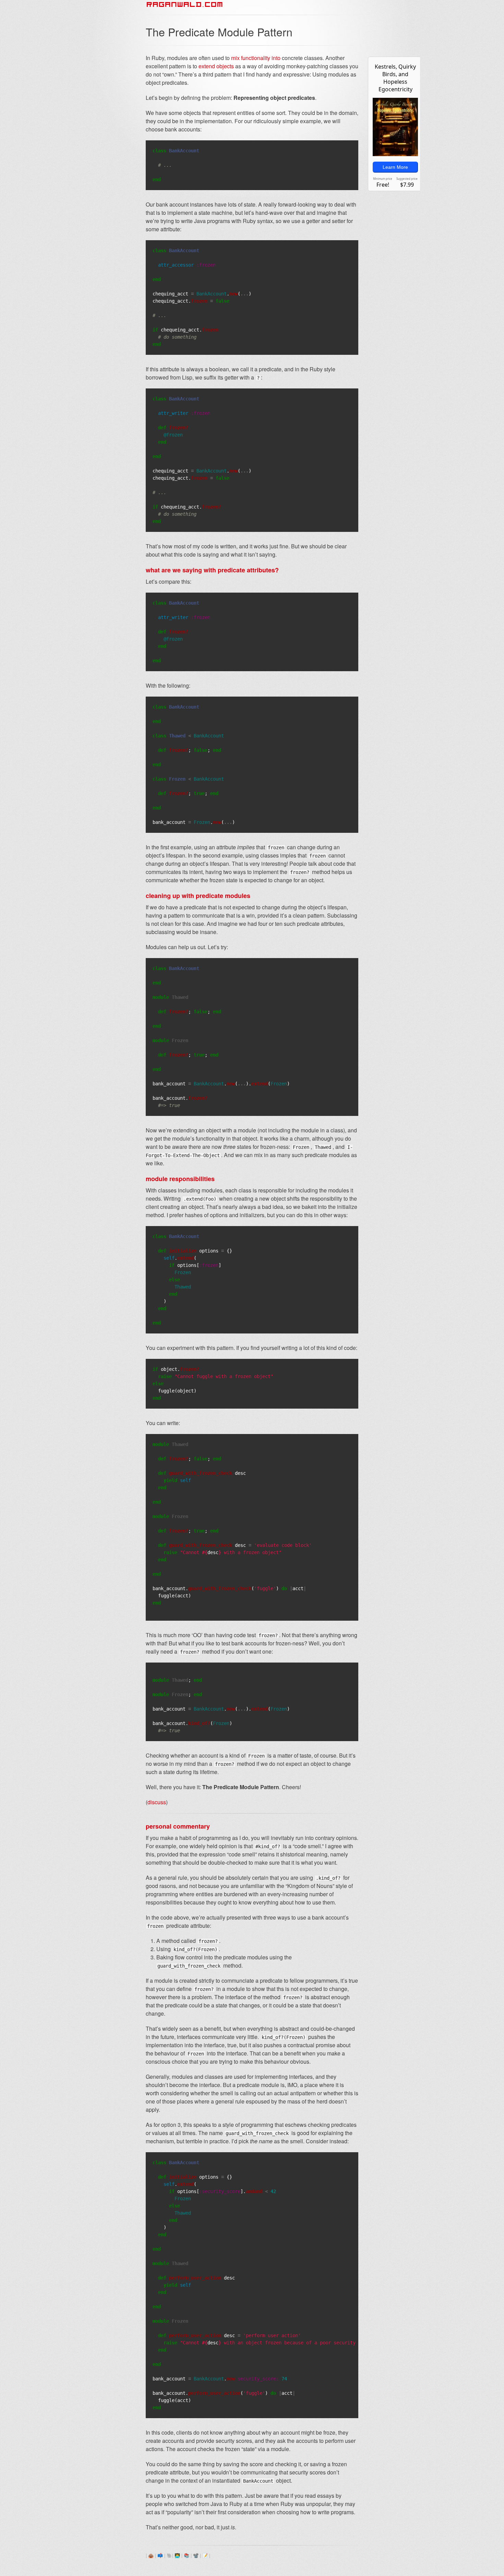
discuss (157, 1802)
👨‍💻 (177, 2555)
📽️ (196, 2555)
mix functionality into (256, 58)
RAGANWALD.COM (185, 4)
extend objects (216, 66)
